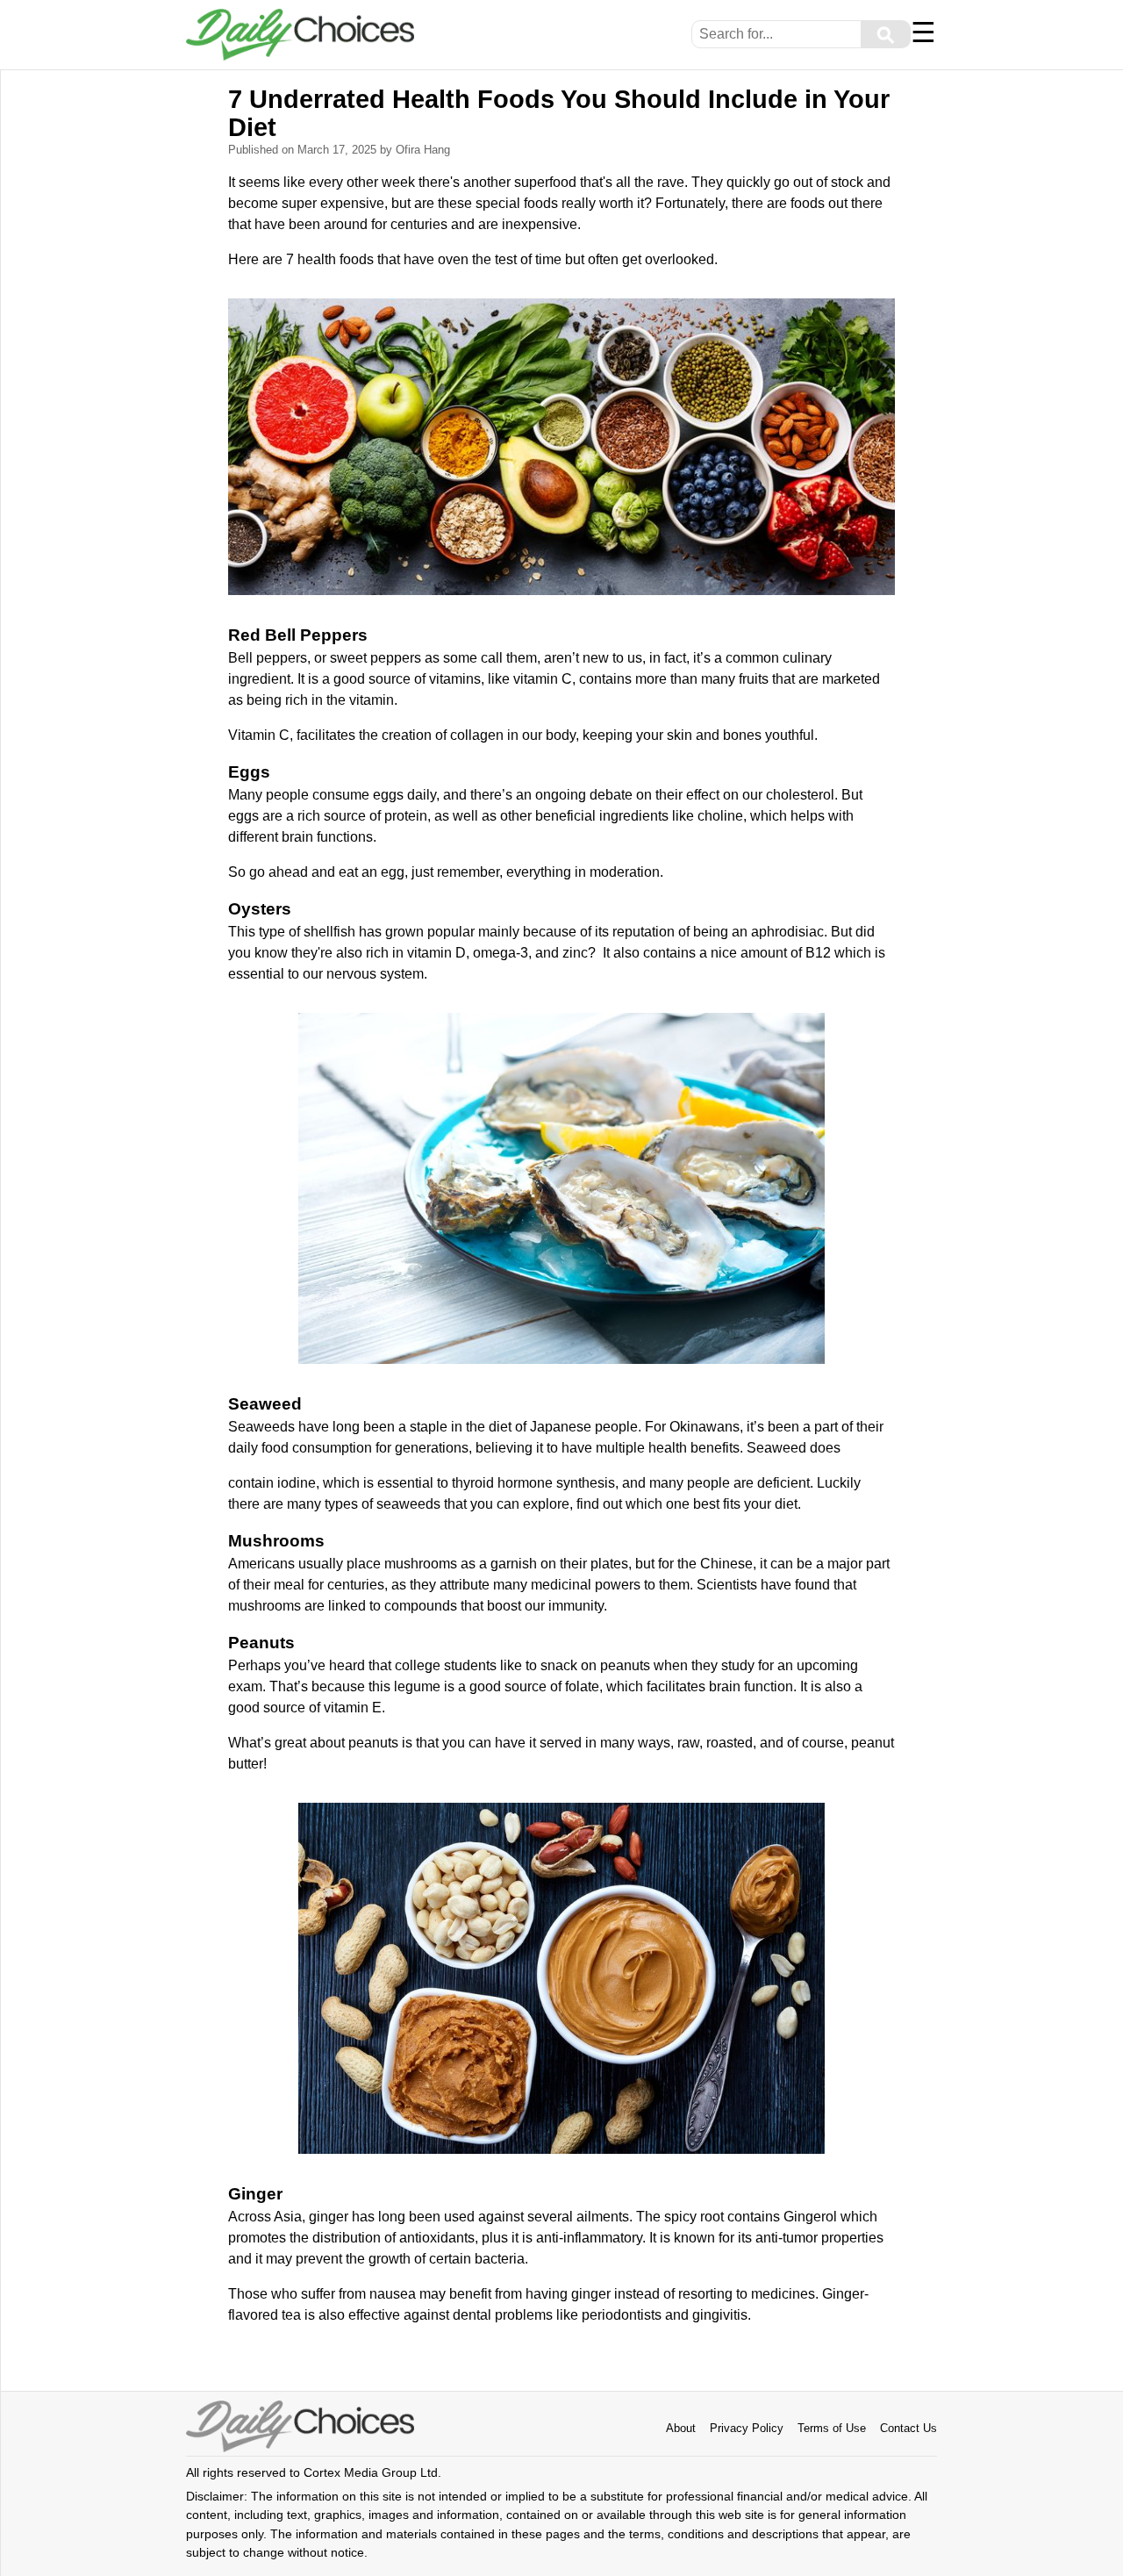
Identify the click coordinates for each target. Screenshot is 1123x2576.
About (681, 2428)
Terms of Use (832, 2428)
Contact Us (908, 2428)
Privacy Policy (747, 2428)
